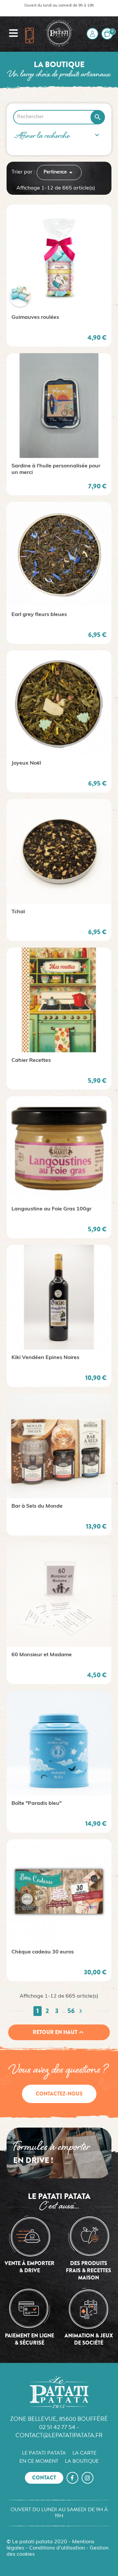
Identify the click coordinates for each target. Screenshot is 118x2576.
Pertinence (59, 172)
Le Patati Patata (44, 2453)
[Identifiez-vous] (92, 34)
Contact (44, 2478)
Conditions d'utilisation (57, 2548)
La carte (84, 2453)
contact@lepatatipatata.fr (59, 2435)
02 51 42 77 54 (57, 2427)
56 (71, 2011)
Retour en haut (59, 2032)
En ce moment (39, 2461)
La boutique (82, 2461)
